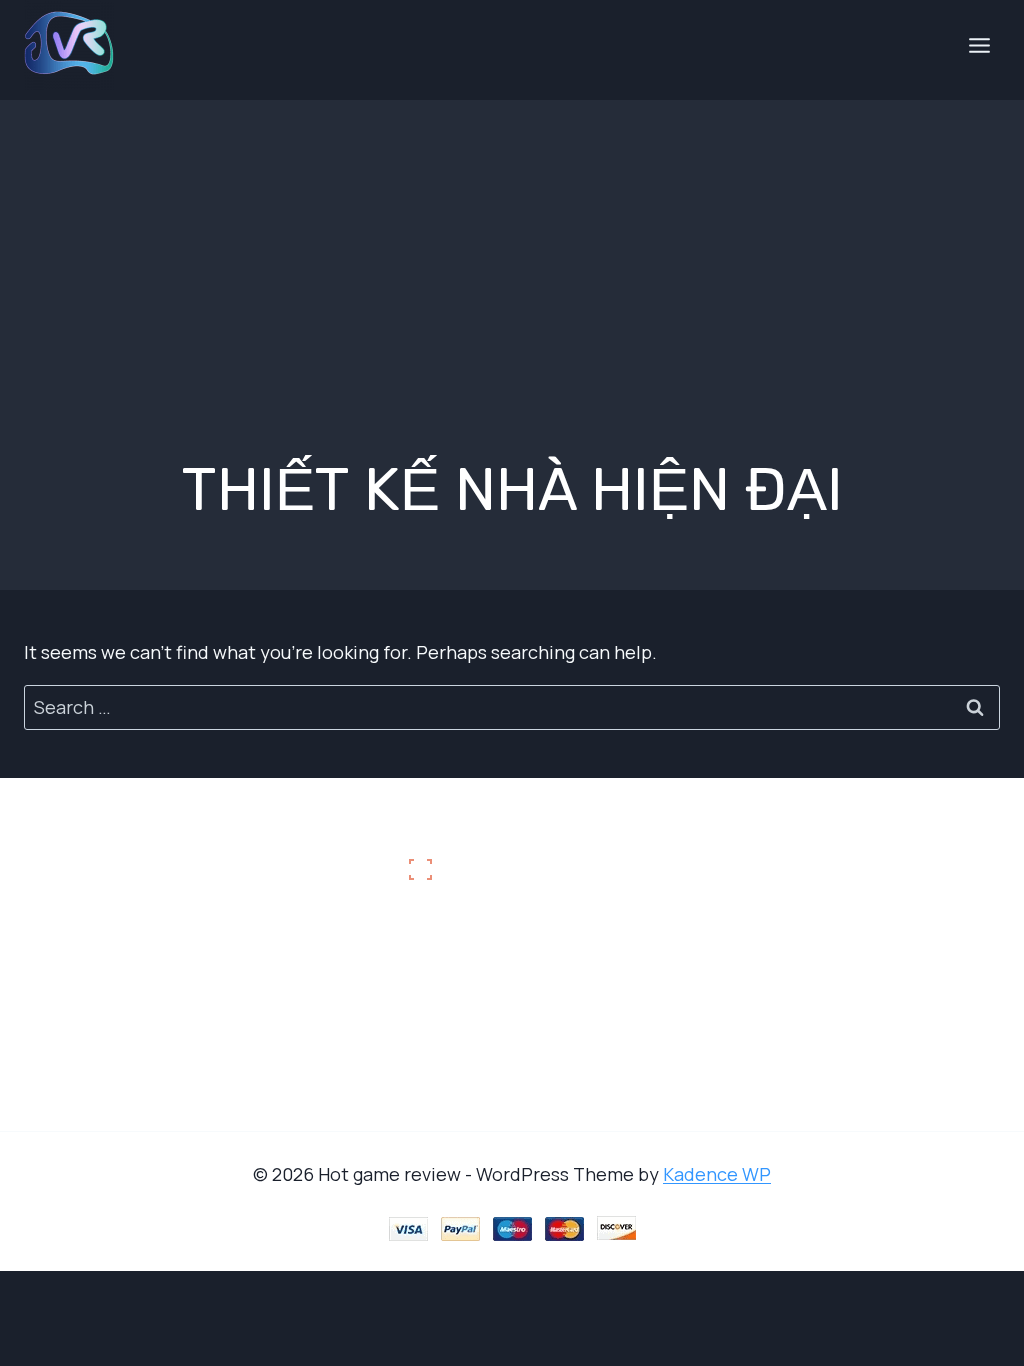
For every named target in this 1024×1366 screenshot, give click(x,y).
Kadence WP (717, 1174)
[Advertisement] (512, 240)
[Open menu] (979, 45)
